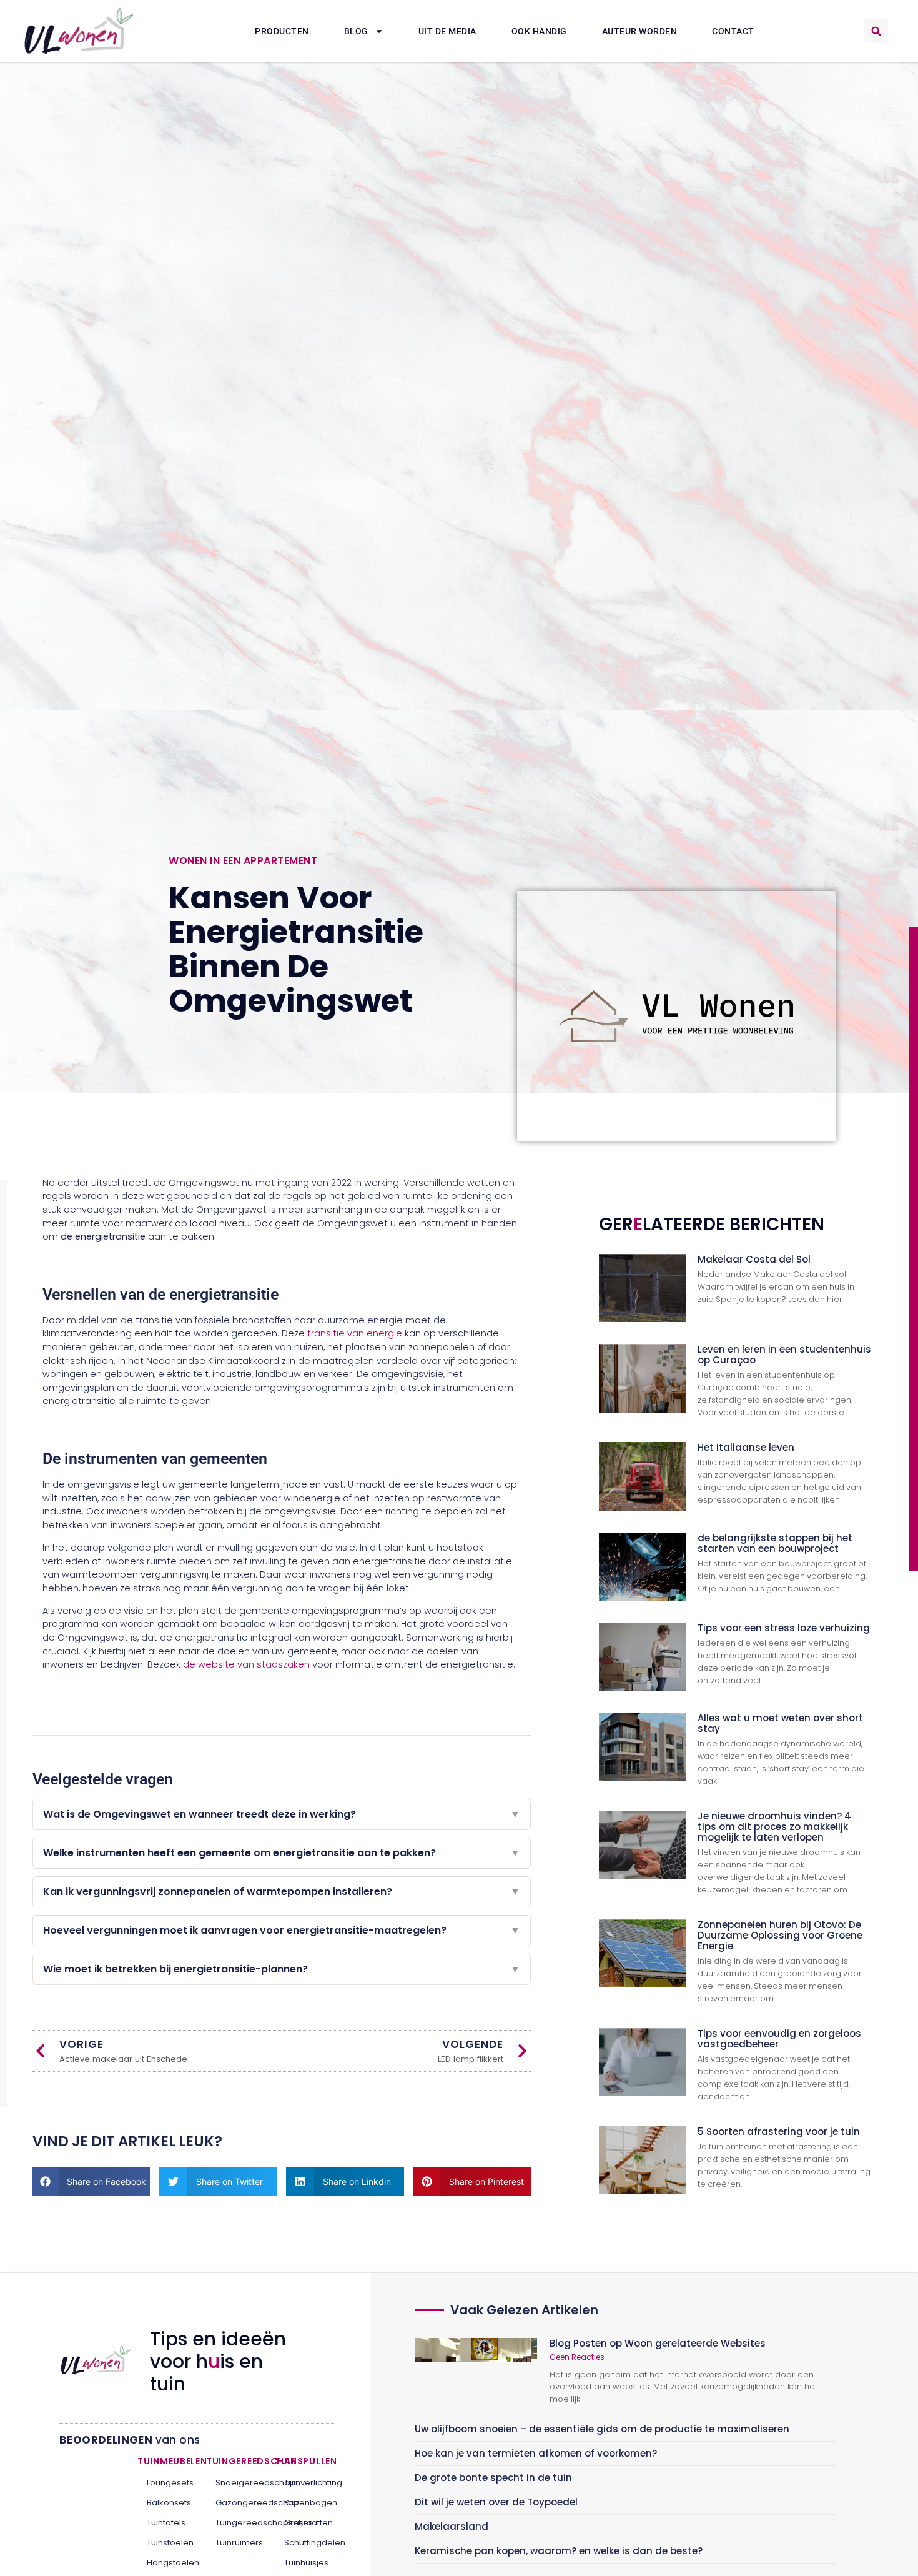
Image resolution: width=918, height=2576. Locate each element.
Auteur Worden (640, 31)
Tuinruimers (236, 2543)
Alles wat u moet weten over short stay (780, 1723)
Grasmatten (304, 2523)
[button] (876, 31)
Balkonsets (167, 2503)
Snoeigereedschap (236, 2483)
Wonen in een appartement (243, 861)
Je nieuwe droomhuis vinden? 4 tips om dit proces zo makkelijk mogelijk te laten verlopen (774, 1827)
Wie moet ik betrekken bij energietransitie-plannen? (282, 1969)
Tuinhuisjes (304, 2563)
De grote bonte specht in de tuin (493, 2478)
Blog (356, 31)
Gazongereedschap (236, 2503)
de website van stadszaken (246, 1664)
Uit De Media (447, 31)
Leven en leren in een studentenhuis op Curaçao (784, 1355)
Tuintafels (166, 2523)
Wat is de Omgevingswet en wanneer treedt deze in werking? (282, 1814)
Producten (282, 31)
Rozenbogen (304, 2503)
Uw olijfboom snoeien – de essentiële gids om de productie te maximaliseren (602, 2429)
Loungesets (167, 2483)
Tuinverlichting (304, 2483)
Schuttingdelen (304, 2543)
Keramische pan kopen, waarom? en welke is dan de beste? (559, 2551)
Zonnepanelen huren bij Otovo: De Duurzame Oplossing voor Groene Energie (780, 1935)
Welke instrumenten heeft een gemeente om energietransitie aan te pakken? (282, 1853)
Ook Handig (539, 31)
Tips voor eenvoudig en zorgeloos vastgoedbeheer (779, 2039)
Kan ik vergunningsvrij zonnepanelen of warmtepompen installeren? (282, 1892)
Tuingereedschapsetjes (236, 2523)
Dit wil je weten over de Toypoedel (496, 2502)
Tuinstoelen (167, 2543)
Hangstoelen (167, 2563)
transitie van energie (355, 1333)
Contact (733, 31)
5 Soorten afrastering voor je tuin (779, 2131)
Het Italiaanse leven (746, 1447)
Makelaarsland (452, 2526)
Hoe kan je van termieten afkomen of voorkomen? (536, 2453)
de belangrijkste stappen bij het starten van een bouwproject (775, 1543)
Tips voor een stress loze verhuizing (784, 1628)
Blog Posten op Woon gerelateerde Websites (658, 2343)
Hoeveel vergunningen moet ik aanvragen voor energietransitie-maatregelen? (282, 1930)
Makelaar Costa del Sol (754, 1259)
